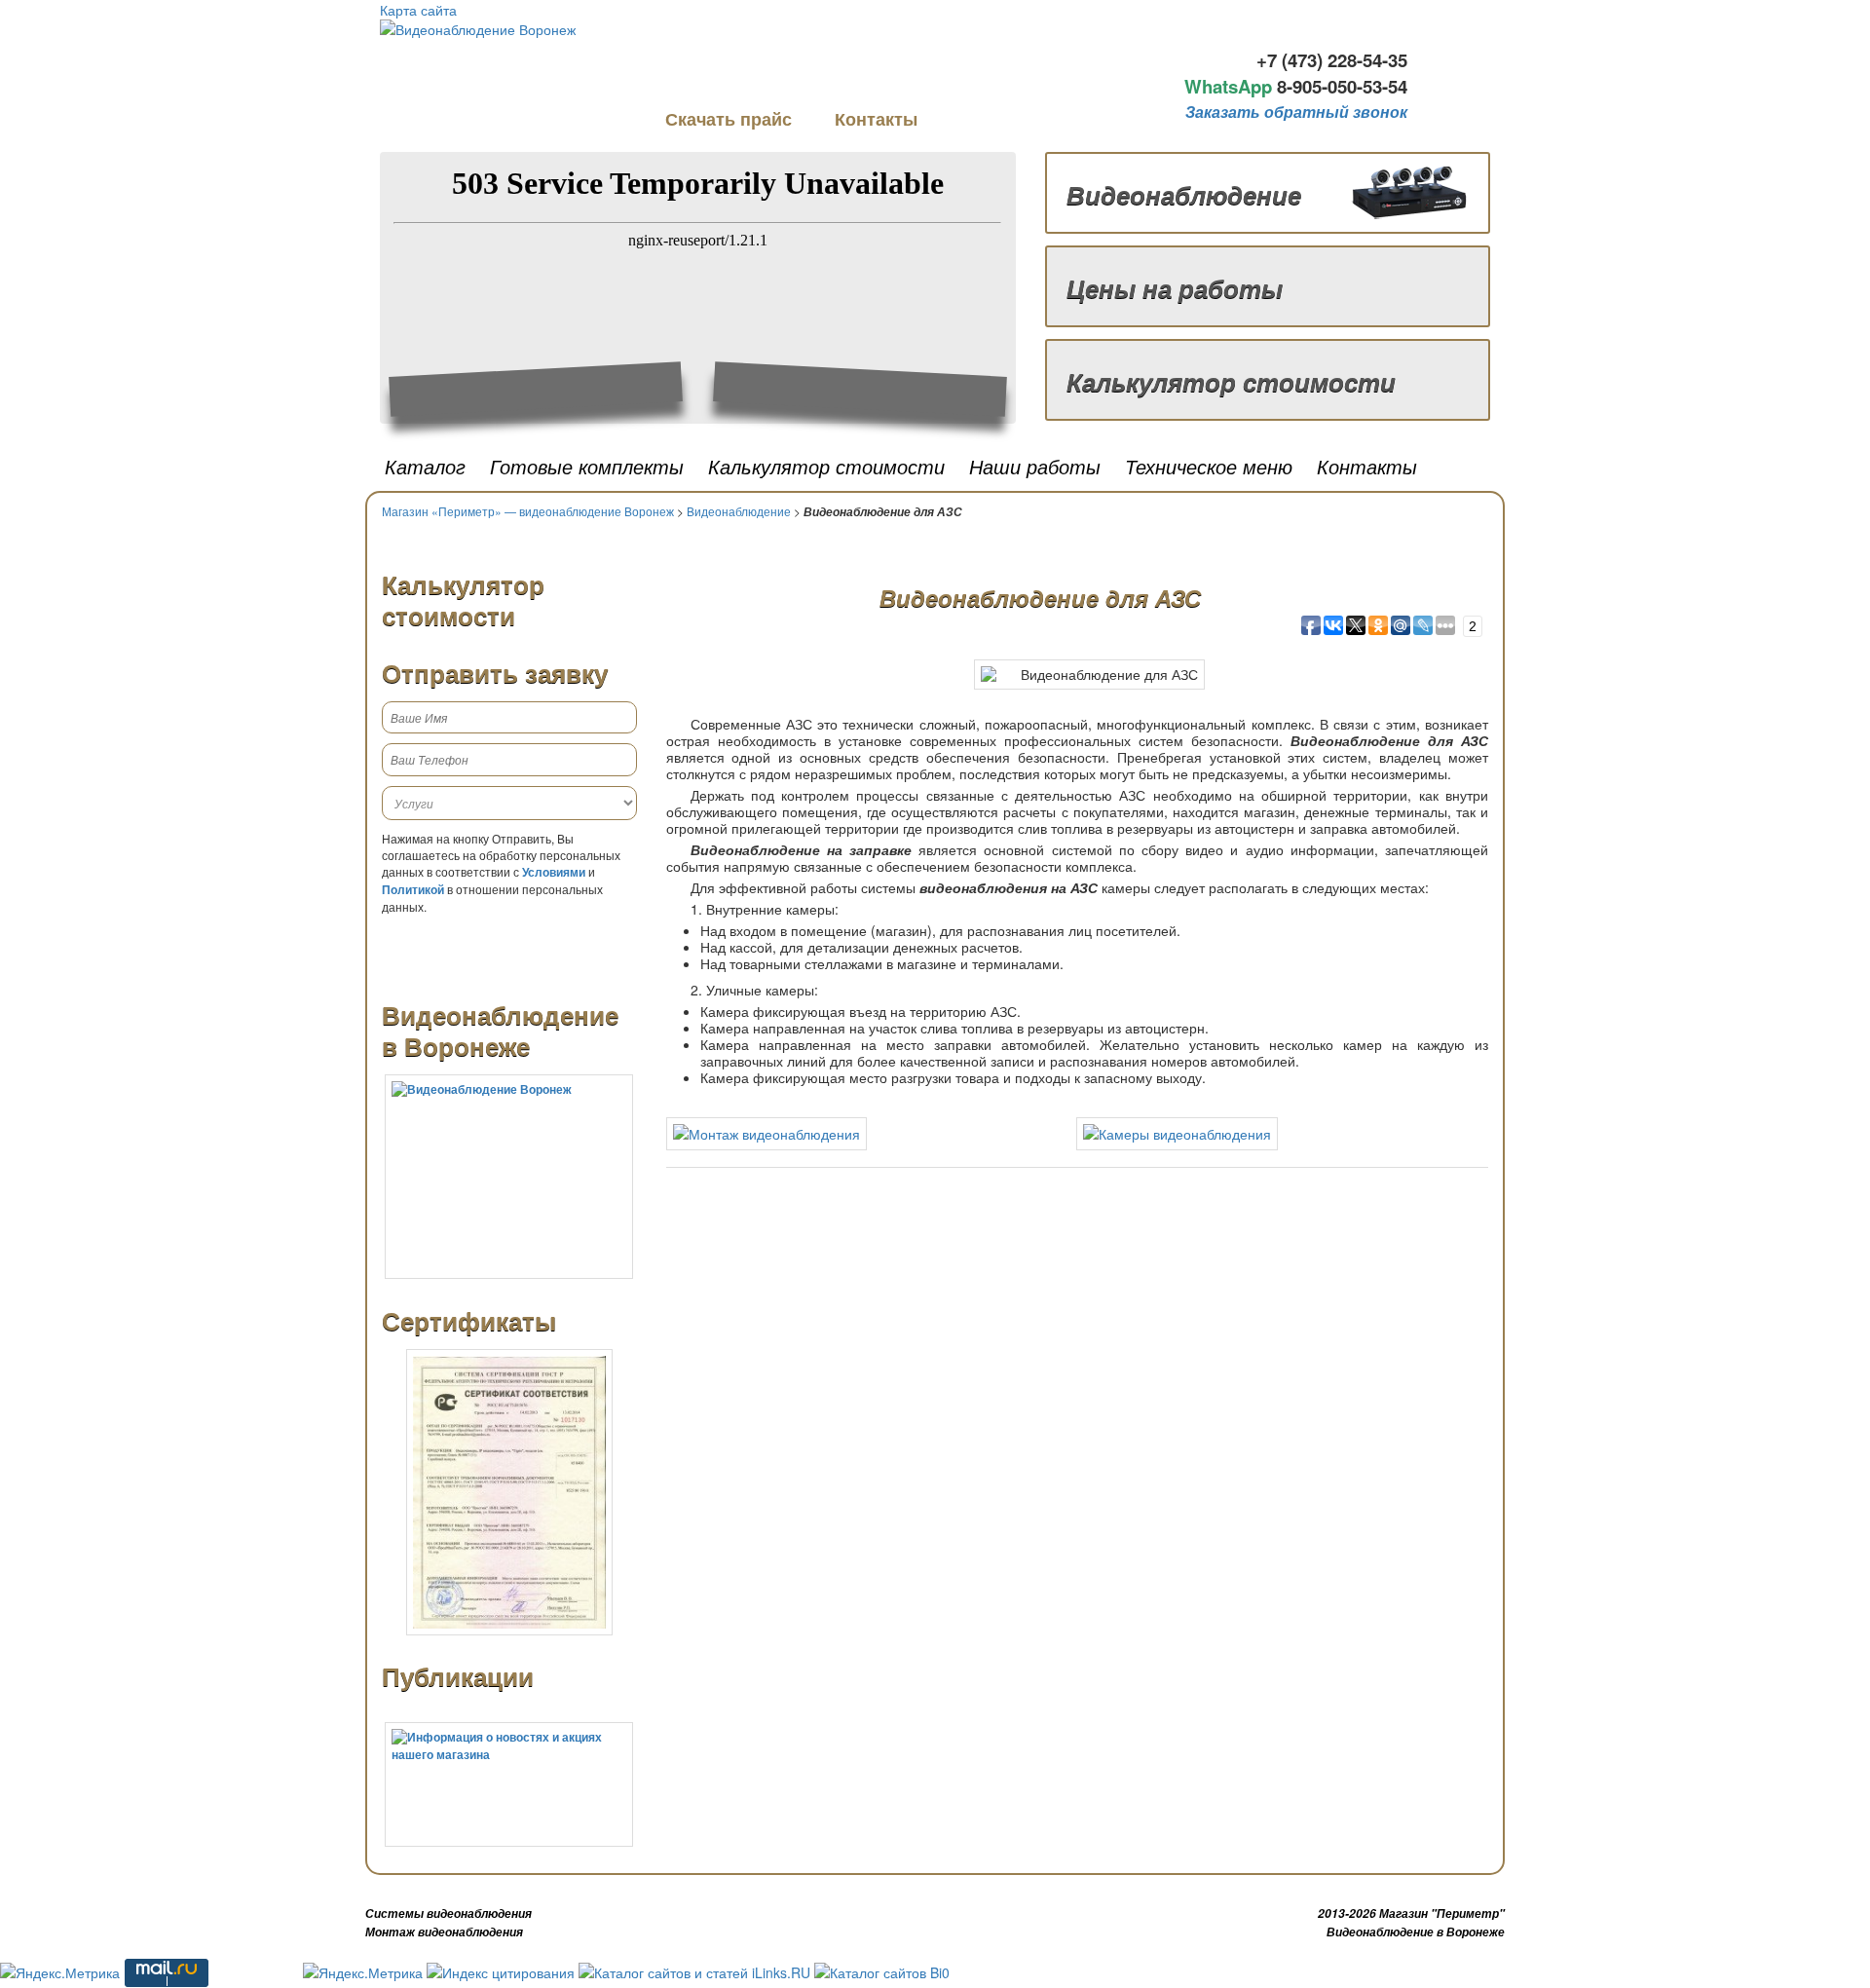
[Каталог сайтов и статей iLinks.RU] (694, 1970)
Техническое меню (1209, 466)
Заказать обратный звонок (1296, 112)
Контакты (876, 119)
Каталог (425, 466)
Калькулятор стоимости (1231, 381)
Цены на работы (1175, 288)
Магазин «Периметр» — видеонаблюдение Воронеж (528, 511)
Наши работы (1035, 466)
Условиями (554, 872)
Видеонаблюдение (1184, 194)
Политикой (413, 889)
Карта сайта (418, 10)
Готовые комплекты (587, 466)
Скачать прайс (731, 119)
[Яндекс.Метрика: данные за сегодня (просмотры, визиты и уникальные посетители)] (60, 1972)
